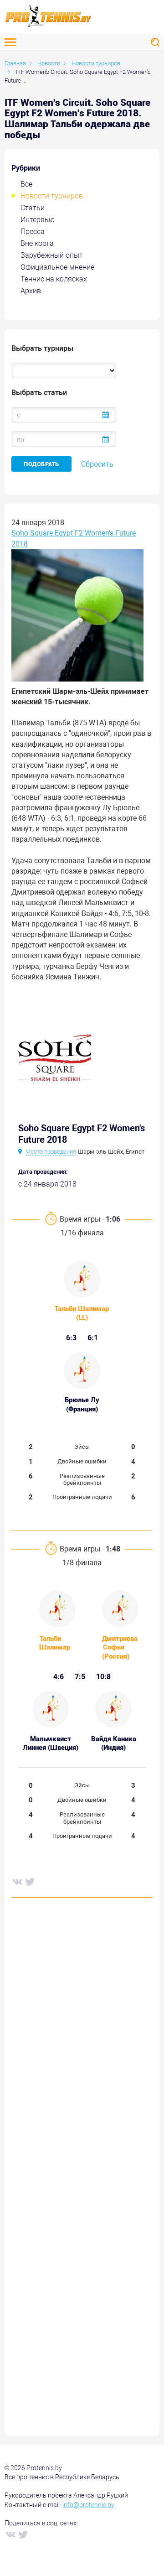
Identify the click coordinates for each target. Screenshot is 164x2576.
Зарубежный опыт (52, 255)
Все (26, 184)
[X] (30, 1881)
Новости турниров (52, 196)
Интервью (38, 220)
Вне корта (37, 243)
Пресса (33, 232)
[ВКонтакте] (17, 1881)
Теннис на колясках (54, 279)
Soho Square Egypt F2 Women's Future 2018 (74, 538)
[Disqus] (82, 2043)
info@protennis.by (88, 2505)
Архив (31, 291)
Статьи (33, 208)
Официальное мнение (57, 267)
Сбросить (97, 464)
